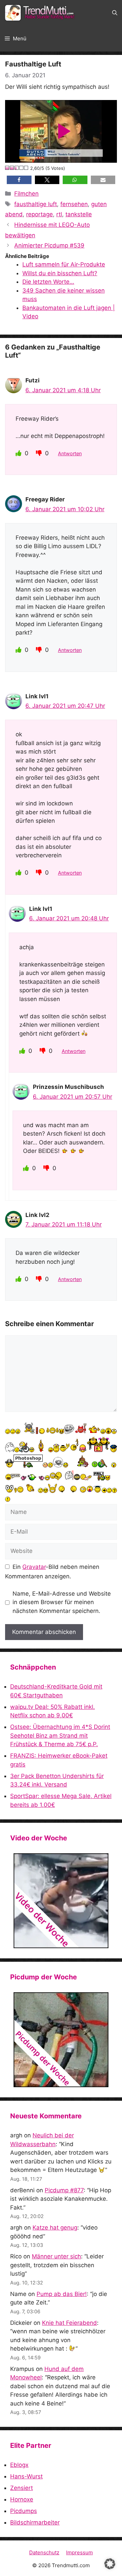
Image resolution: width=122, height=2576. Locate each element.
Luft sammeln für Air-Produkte (64, 264)
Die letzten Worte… (48, 282)
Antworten (70, 453)
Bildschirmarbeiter (35, 2522)
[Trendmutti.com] (41, 13)
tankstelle (79, 214)
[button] (115, 13)
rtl (59, 214)
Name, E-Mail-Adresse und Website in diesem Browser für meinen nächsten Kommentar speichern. (62, 1602)
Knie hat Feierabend (69, 2323)
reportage (39, 214)
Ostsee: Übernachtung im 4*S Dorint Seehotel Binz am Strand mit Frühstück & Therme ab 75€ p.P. (60, 1735)
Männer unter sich (56, 2256)
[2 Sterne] (12, 168)
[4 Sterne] (22, 168)
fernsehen (74, 204)
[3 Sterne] (17, 168)
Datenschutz (44, 2552)
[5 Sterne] (26, 168)
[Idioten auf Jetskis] (61, 1901)
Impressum (79, 2552)
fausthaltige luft (36, 204)
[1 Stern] (7, 168)
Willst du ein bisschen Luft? (60, 273)
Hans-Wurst (26, 2476)
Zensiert (22, 2488)
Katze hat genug (55, 2228)
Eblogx (19, 2465)
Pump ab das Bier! (62, 2294)
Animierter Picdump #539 (49, 245)
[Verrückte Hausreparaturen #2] (61, 2040)
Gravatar (34, 1567)
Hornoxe (22, 2499)
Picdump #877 (64, 2190)
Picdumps (24, 2511)
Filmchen (26, 194)
